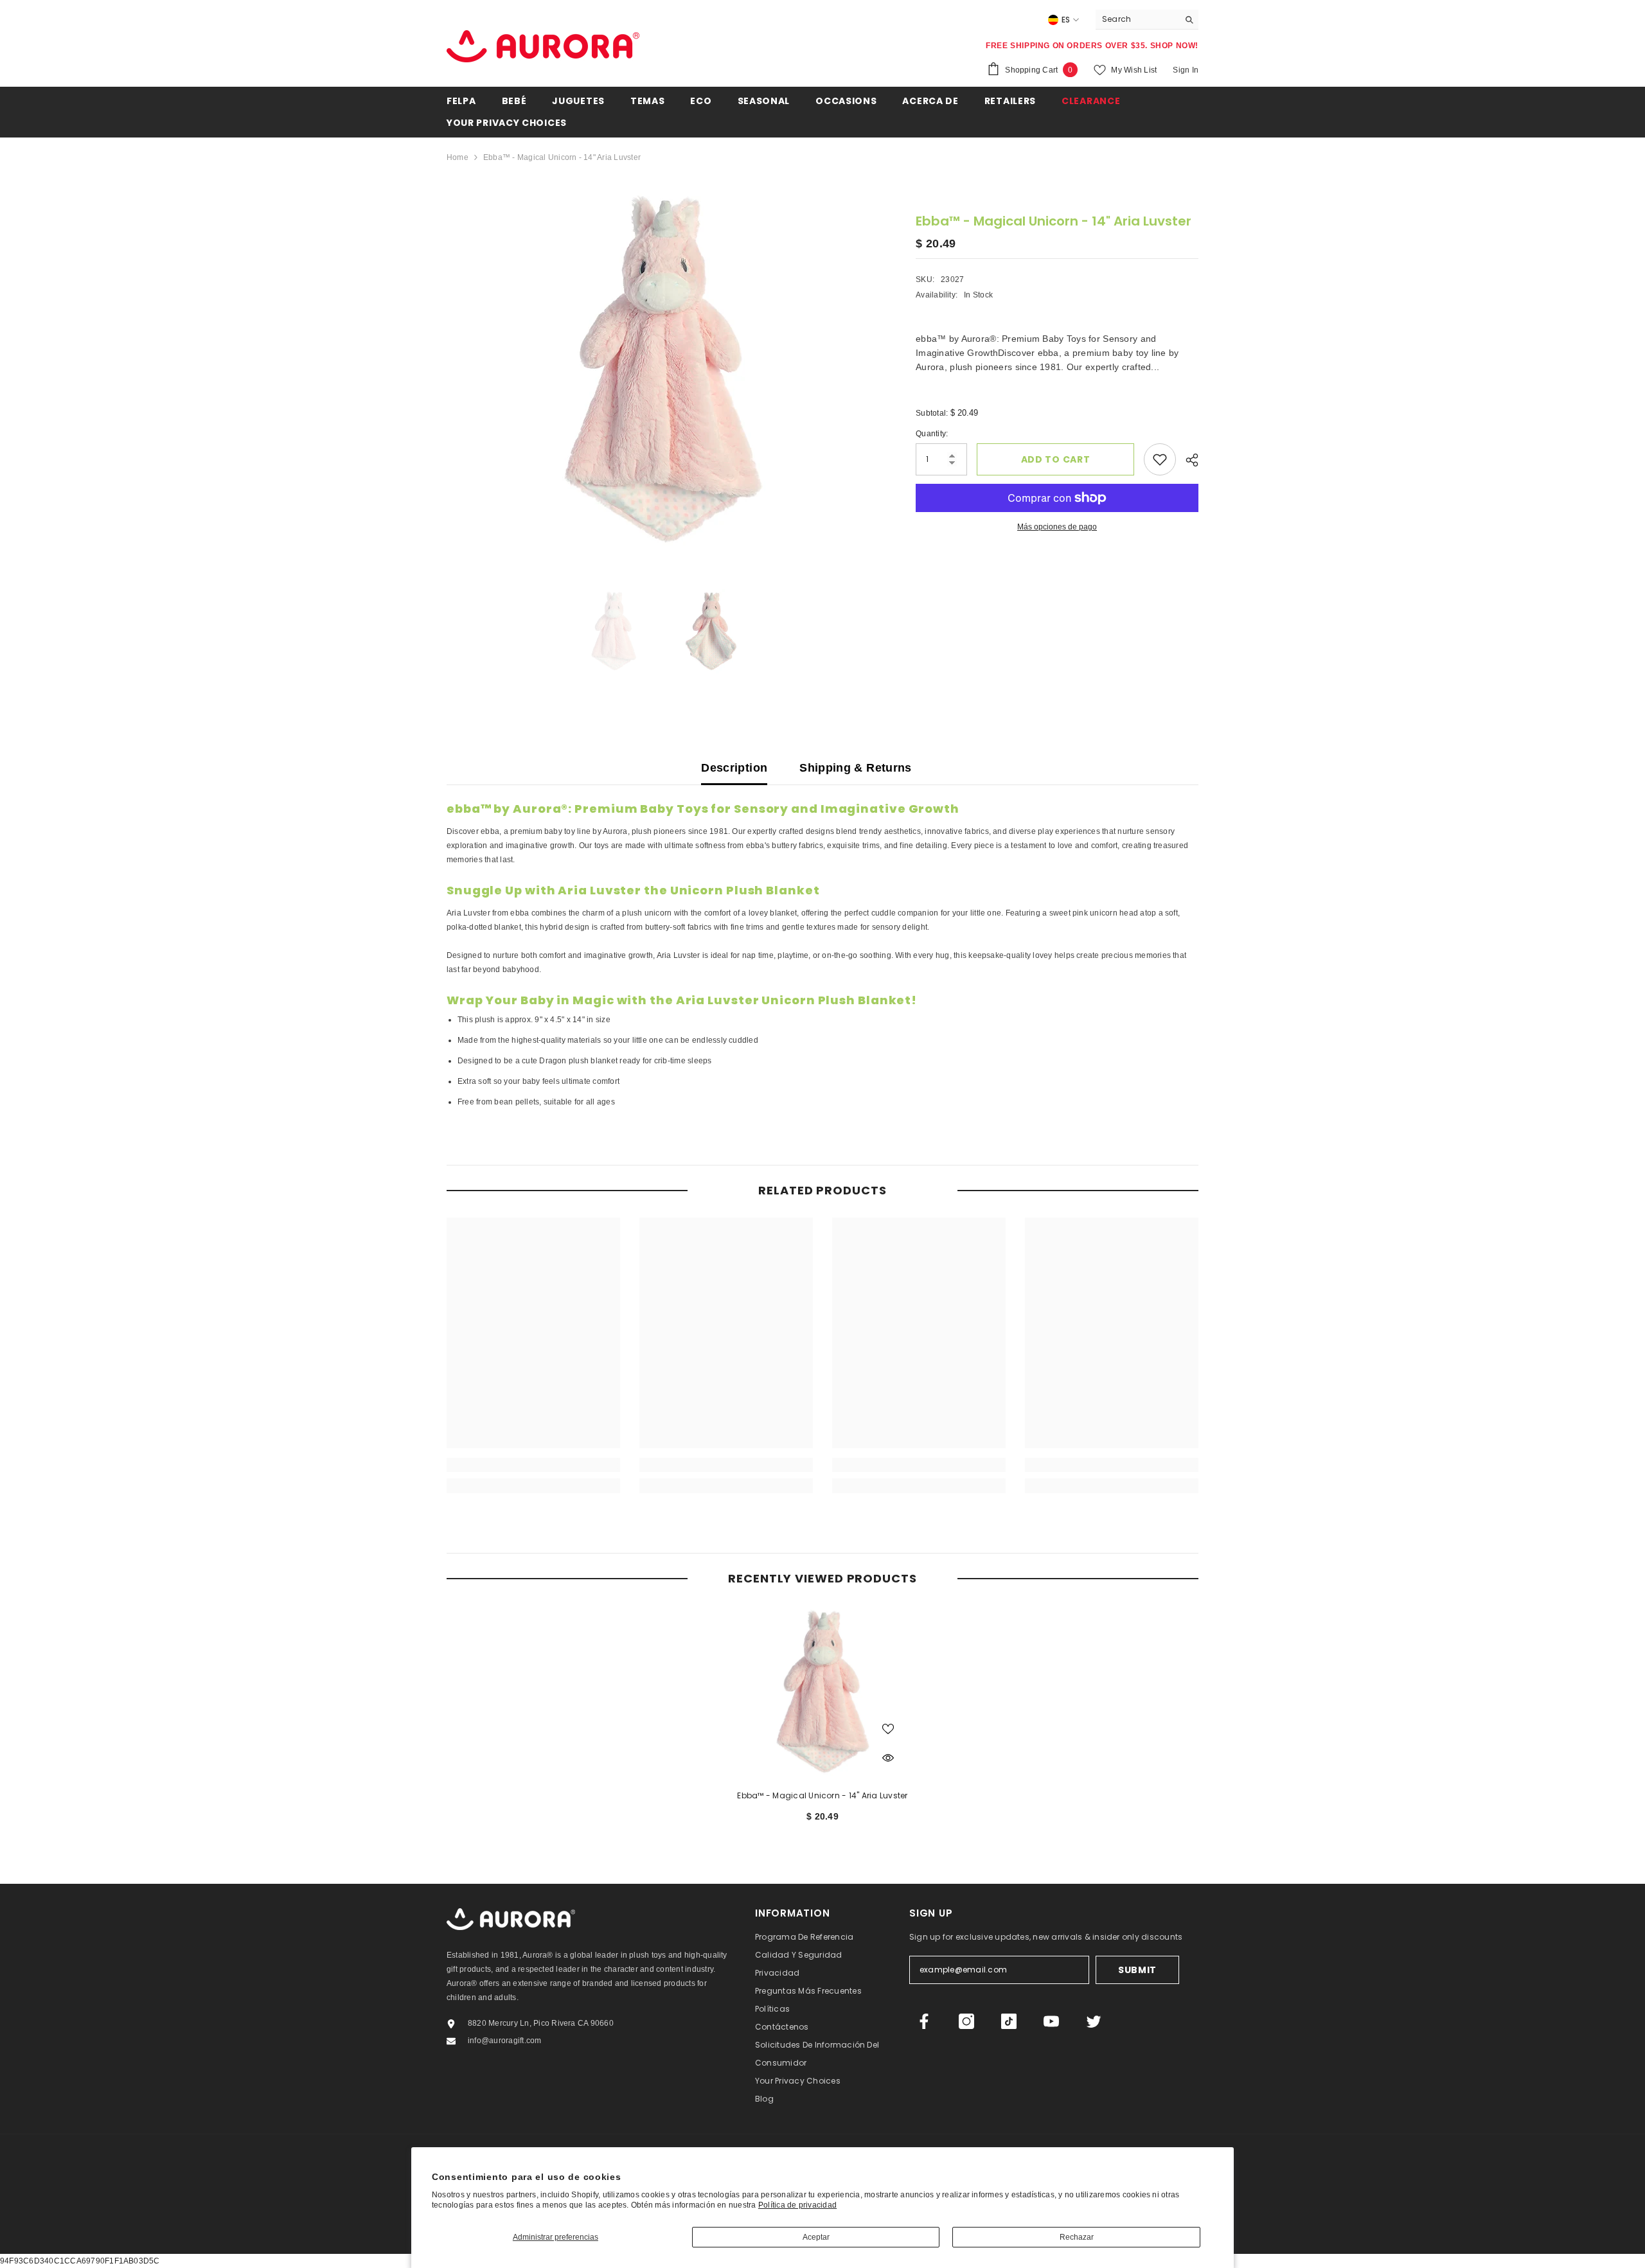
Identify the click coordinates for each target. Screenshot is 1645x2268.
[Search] (1147, 20)
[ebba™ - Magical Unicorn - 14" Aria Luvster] (822, 1692)
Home (458, 157)
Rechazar (1077, 2237)
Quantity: (932, 434)
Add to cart (1056, 459)
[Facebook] (924, 2021)
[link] (533, 1465)
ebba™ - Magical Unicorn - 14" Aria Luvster (822, 1795)
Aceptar (816, 2237)
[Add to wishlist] (1160, 459)
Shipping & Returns (855, 768)
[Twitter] (1094, 2021)
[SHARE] (1187, 460)
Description (734, 768)
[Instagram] (966, 2021)
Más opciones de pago (1057, 527)
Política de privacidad (797, 2205)
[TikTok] (1009, 2021)
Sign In (1186, 70)
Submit (1137, 1970)
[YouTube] (1051, 2021)
